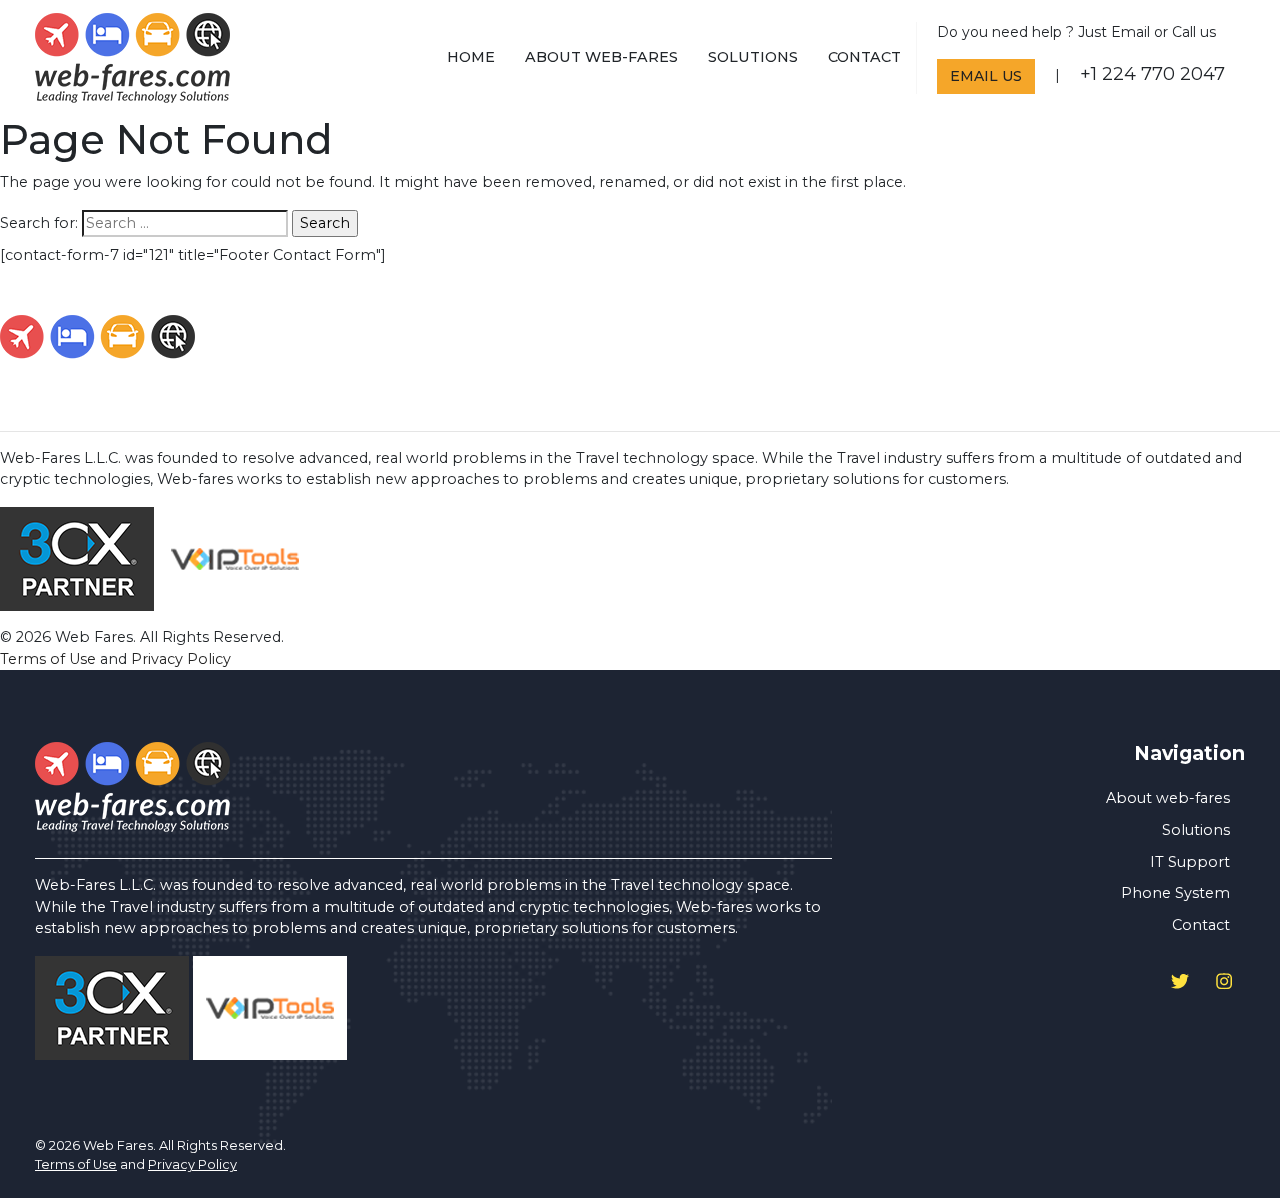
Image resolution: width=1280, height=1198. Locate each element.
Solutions (753, 57)
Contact (864, 57)
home (471, 57)
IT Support (1190, 862)
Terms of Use (48, 659)
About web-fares (601, 57)
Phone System (1175, 893)
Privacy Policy (181, 659)
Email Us (986, 76)
